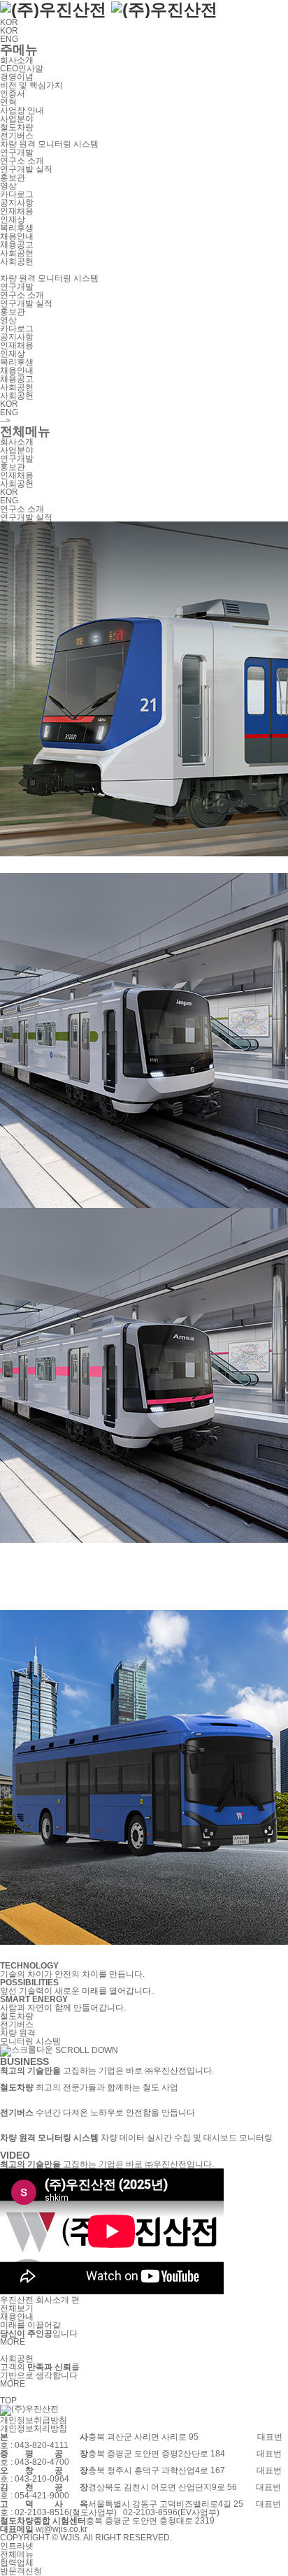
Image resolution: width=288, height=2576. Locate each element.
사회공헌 (17, 253)
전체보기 (17, 2308)
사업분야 (17, 119)
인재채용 (17, 211)
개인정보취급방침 (34, 2420)
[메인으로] (109, 9)
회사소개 (17, 60)
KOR (12, 22)
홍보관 (13, 178)
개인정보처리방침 (34, 2429)
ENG (9, 39)
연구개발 (17, 152)
